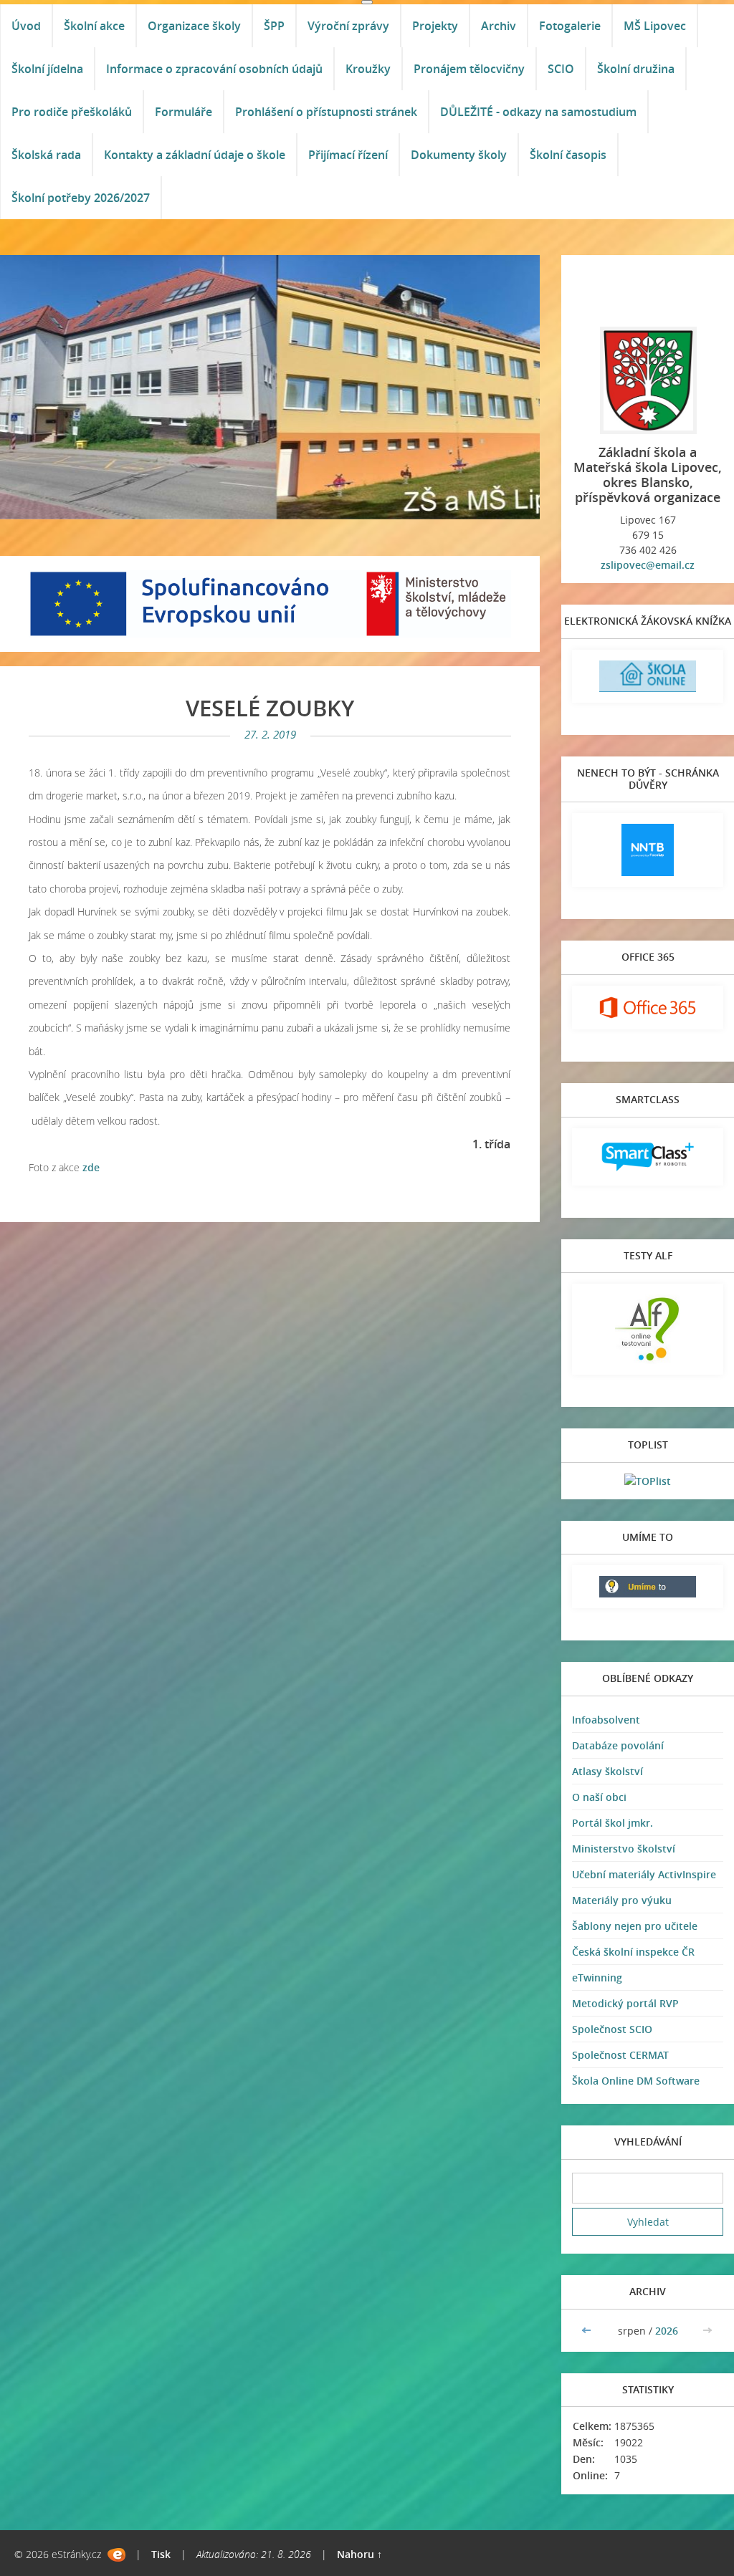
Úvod (26, 26)
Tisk (161, 2554)
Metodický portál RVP (625, 2003)
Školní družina (636, 69)
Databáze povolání (618, 1745)
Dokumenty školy (459, 155)
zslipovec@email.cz (648, 565)
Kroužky (368, 69)
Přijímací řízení (348, 155)
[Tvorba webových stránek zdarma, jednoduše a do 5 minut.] (116, 2555)
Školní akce (94, 26)
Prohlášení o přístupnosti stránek (326, 112)
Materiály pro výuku (622, 1900)
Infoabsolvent (606, 1720)
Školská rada (46, 155)
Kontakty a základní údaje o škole (195, 155)
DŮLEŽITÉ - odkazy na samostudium (538, 112)
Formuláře (183, 112)
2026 (667, 2331)
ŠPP (274, 26)
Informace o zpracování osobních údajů (214, 69)
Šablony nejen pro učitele (635, 1926)
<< (588, 2331)
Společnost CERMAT (620, 2055)
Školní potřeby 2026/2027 (81, 198)
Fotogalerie (570, 26)
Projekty (435, 26)
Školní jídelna (47, 69)
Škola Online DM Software (636, 2081)
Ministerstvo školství (624, 1849)
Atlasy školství (607, 1771)
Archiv (499, 26)
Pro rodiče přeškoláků (72, 112)
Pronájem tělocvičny (469, 69)
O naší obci (599, 1797)
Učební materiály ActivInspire (644, 1874)
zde (91, 1167)
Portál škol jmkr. (613, 1823)
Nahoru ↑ (359, 2554)
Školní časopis (568, 155)
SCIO (561, 69)
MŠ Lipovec (655, 26)
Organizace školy (194, 26)
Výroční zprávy (348, 26)
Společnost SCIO (612, 2029)
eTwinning (597, 1977)
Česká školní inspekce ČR (633, 1952)
